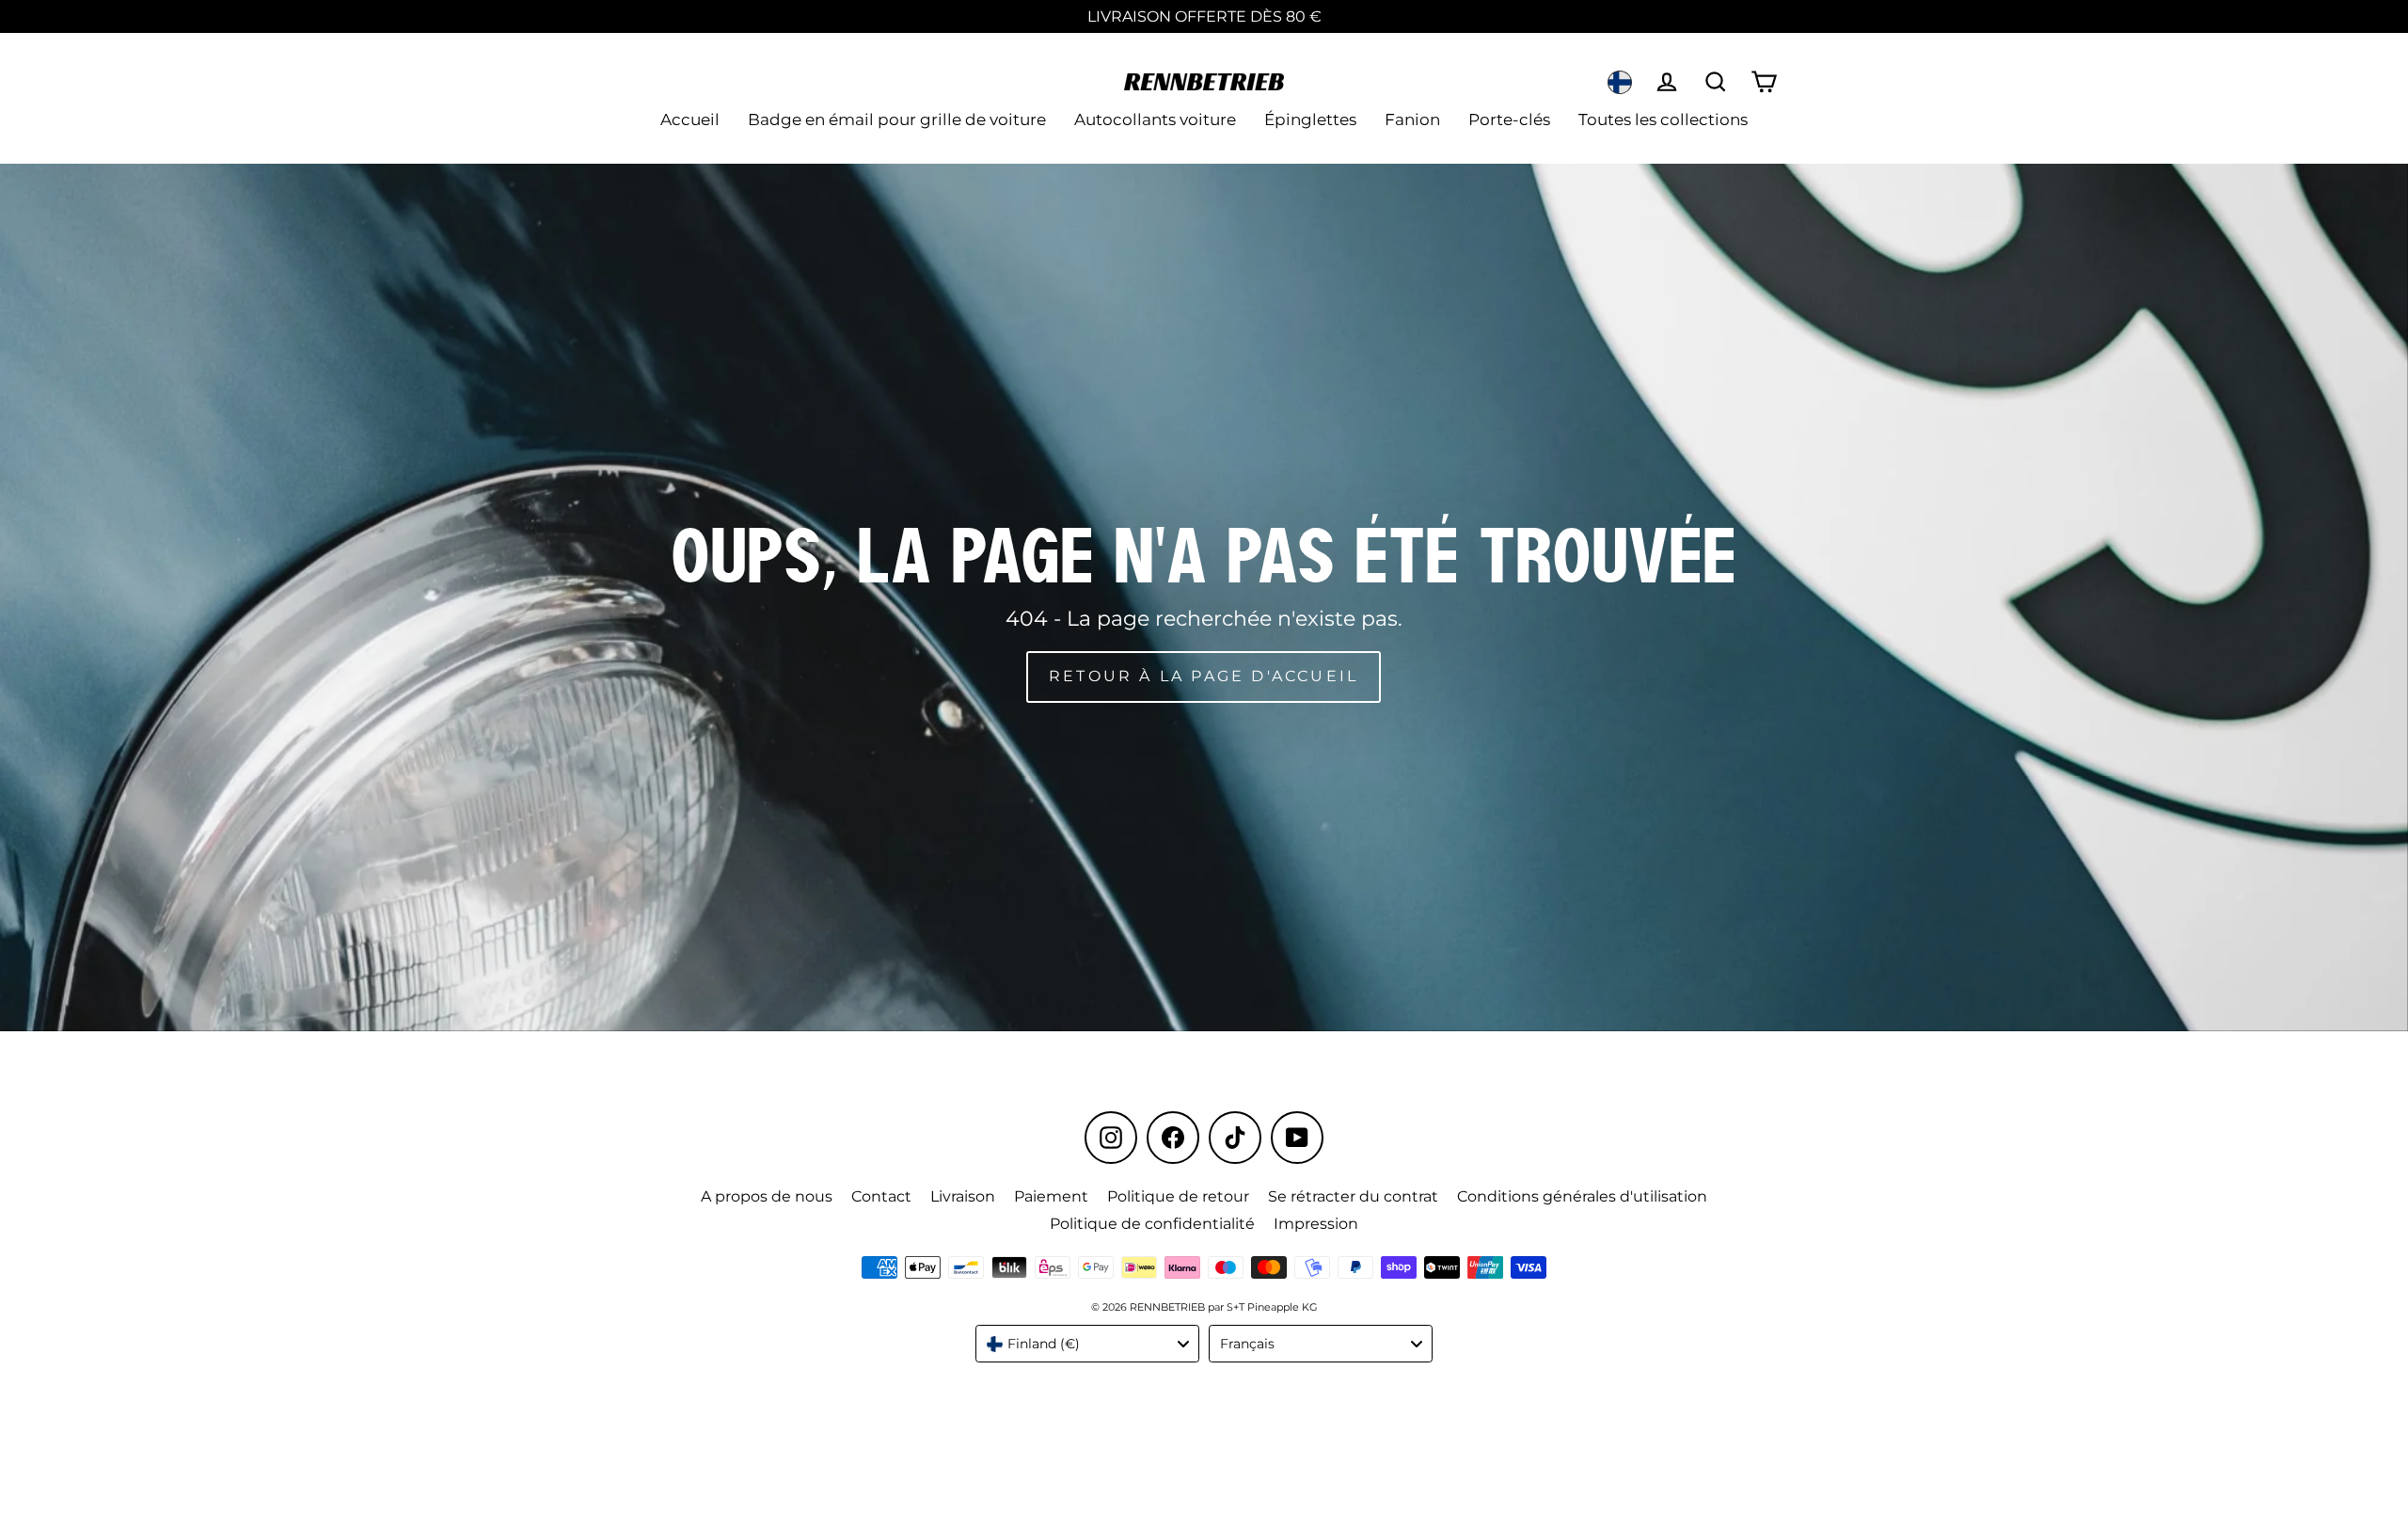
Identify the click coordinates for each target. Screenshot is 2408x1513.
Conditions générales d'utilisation (1582, 1196)
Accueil (690, 119)
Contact (881, 1196)
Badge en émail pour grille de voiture (897, 119)
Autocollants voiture (1155, 119)
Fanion (1412, 119)
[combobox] (1087, 1344)
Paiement (1051, 1196)
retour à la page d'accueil (1204, 676)
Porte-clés (1509, 119)
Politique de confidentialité (1152, 1224)
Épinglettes (1310, 119)
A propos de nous (767, 1196)
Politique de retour (1178, 1196)
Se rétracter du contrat (1353, 1196)
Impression (1316, 1224)
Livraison (963, 1196)
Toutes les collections (1663, 119)
